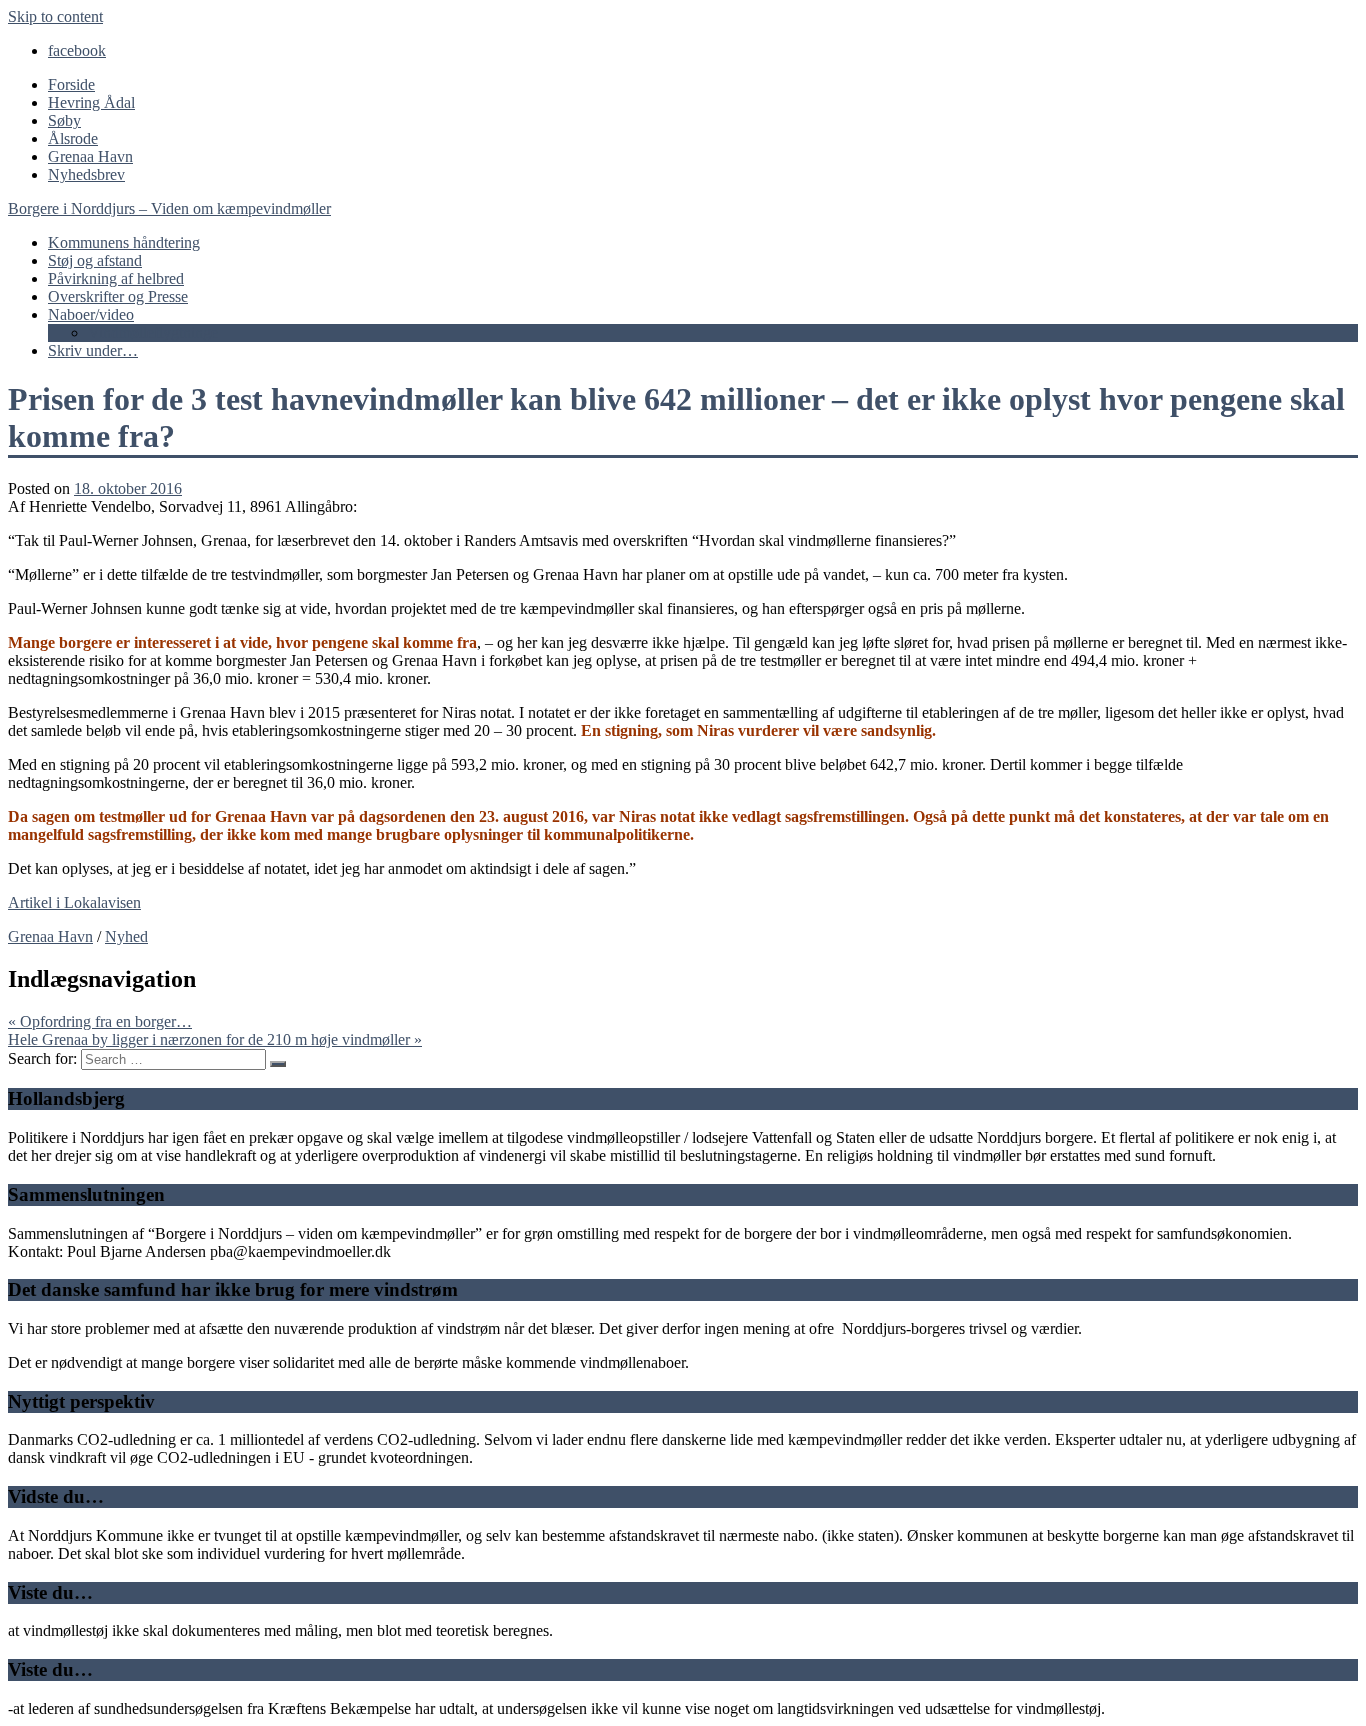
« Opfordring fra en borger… (100, 1021)
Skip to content (55, 16)
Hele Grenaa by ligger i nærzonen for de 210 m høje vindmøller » (215, 1039)
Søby (64, 120)
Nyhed (126, 936)
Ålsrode (73, 138)
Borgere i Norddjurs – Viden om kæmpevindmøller (169, 208)
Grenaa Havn (90, 156)
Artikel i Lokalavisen (74, 902)
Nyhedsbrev (86, 174)
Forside (71, 84)
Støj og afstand (95, 260)
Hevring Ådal (91, 102)
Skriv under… (93, 350)
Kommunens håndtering (124, 242)
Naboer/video (91, 314)
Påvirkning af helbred (116, 278)
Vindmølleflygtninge (153, 332)
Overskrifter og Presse (118, 296)
